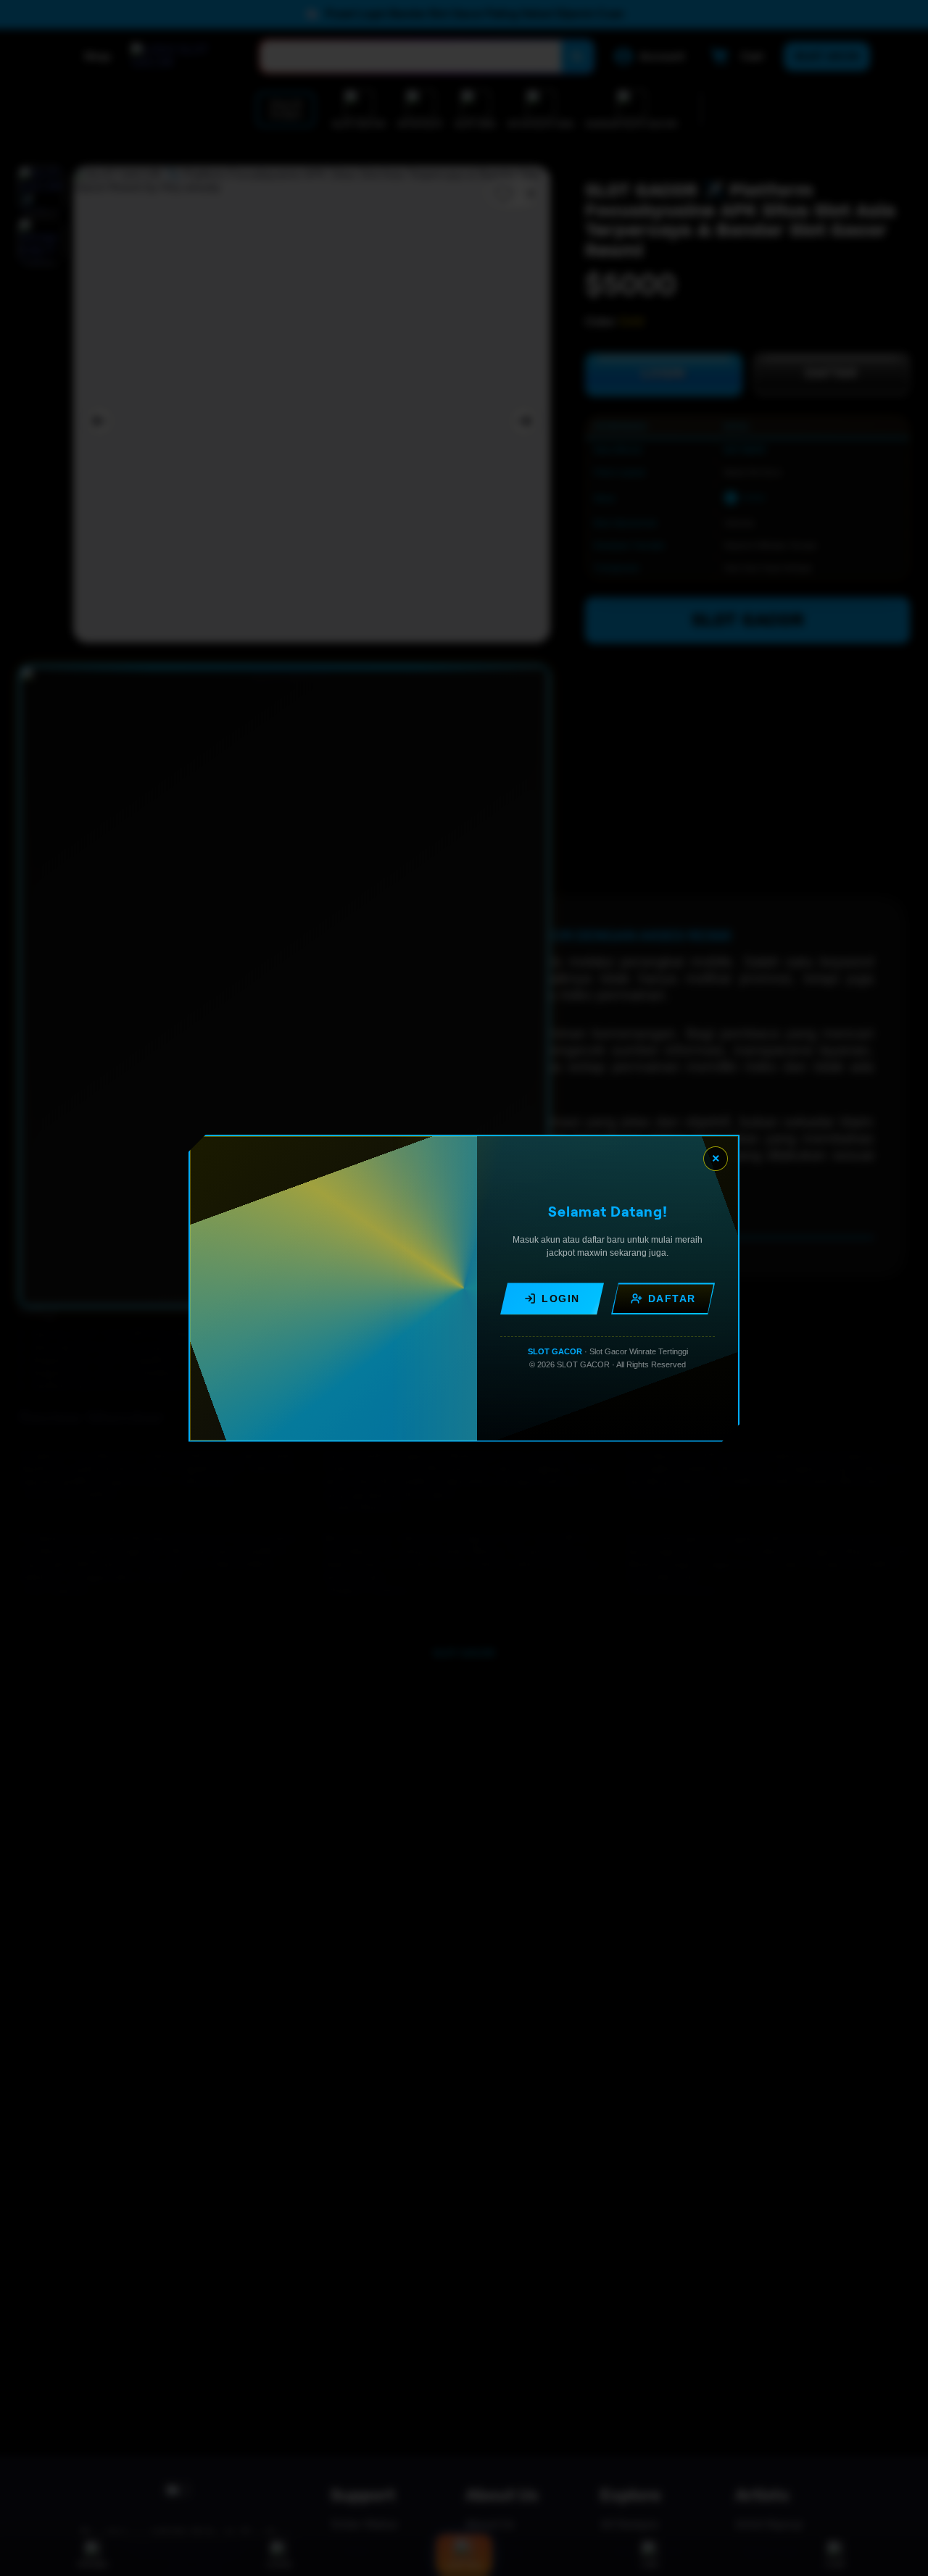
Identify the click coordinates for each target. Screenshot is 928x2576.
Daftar (672, 1299)
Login (561, 1299)
